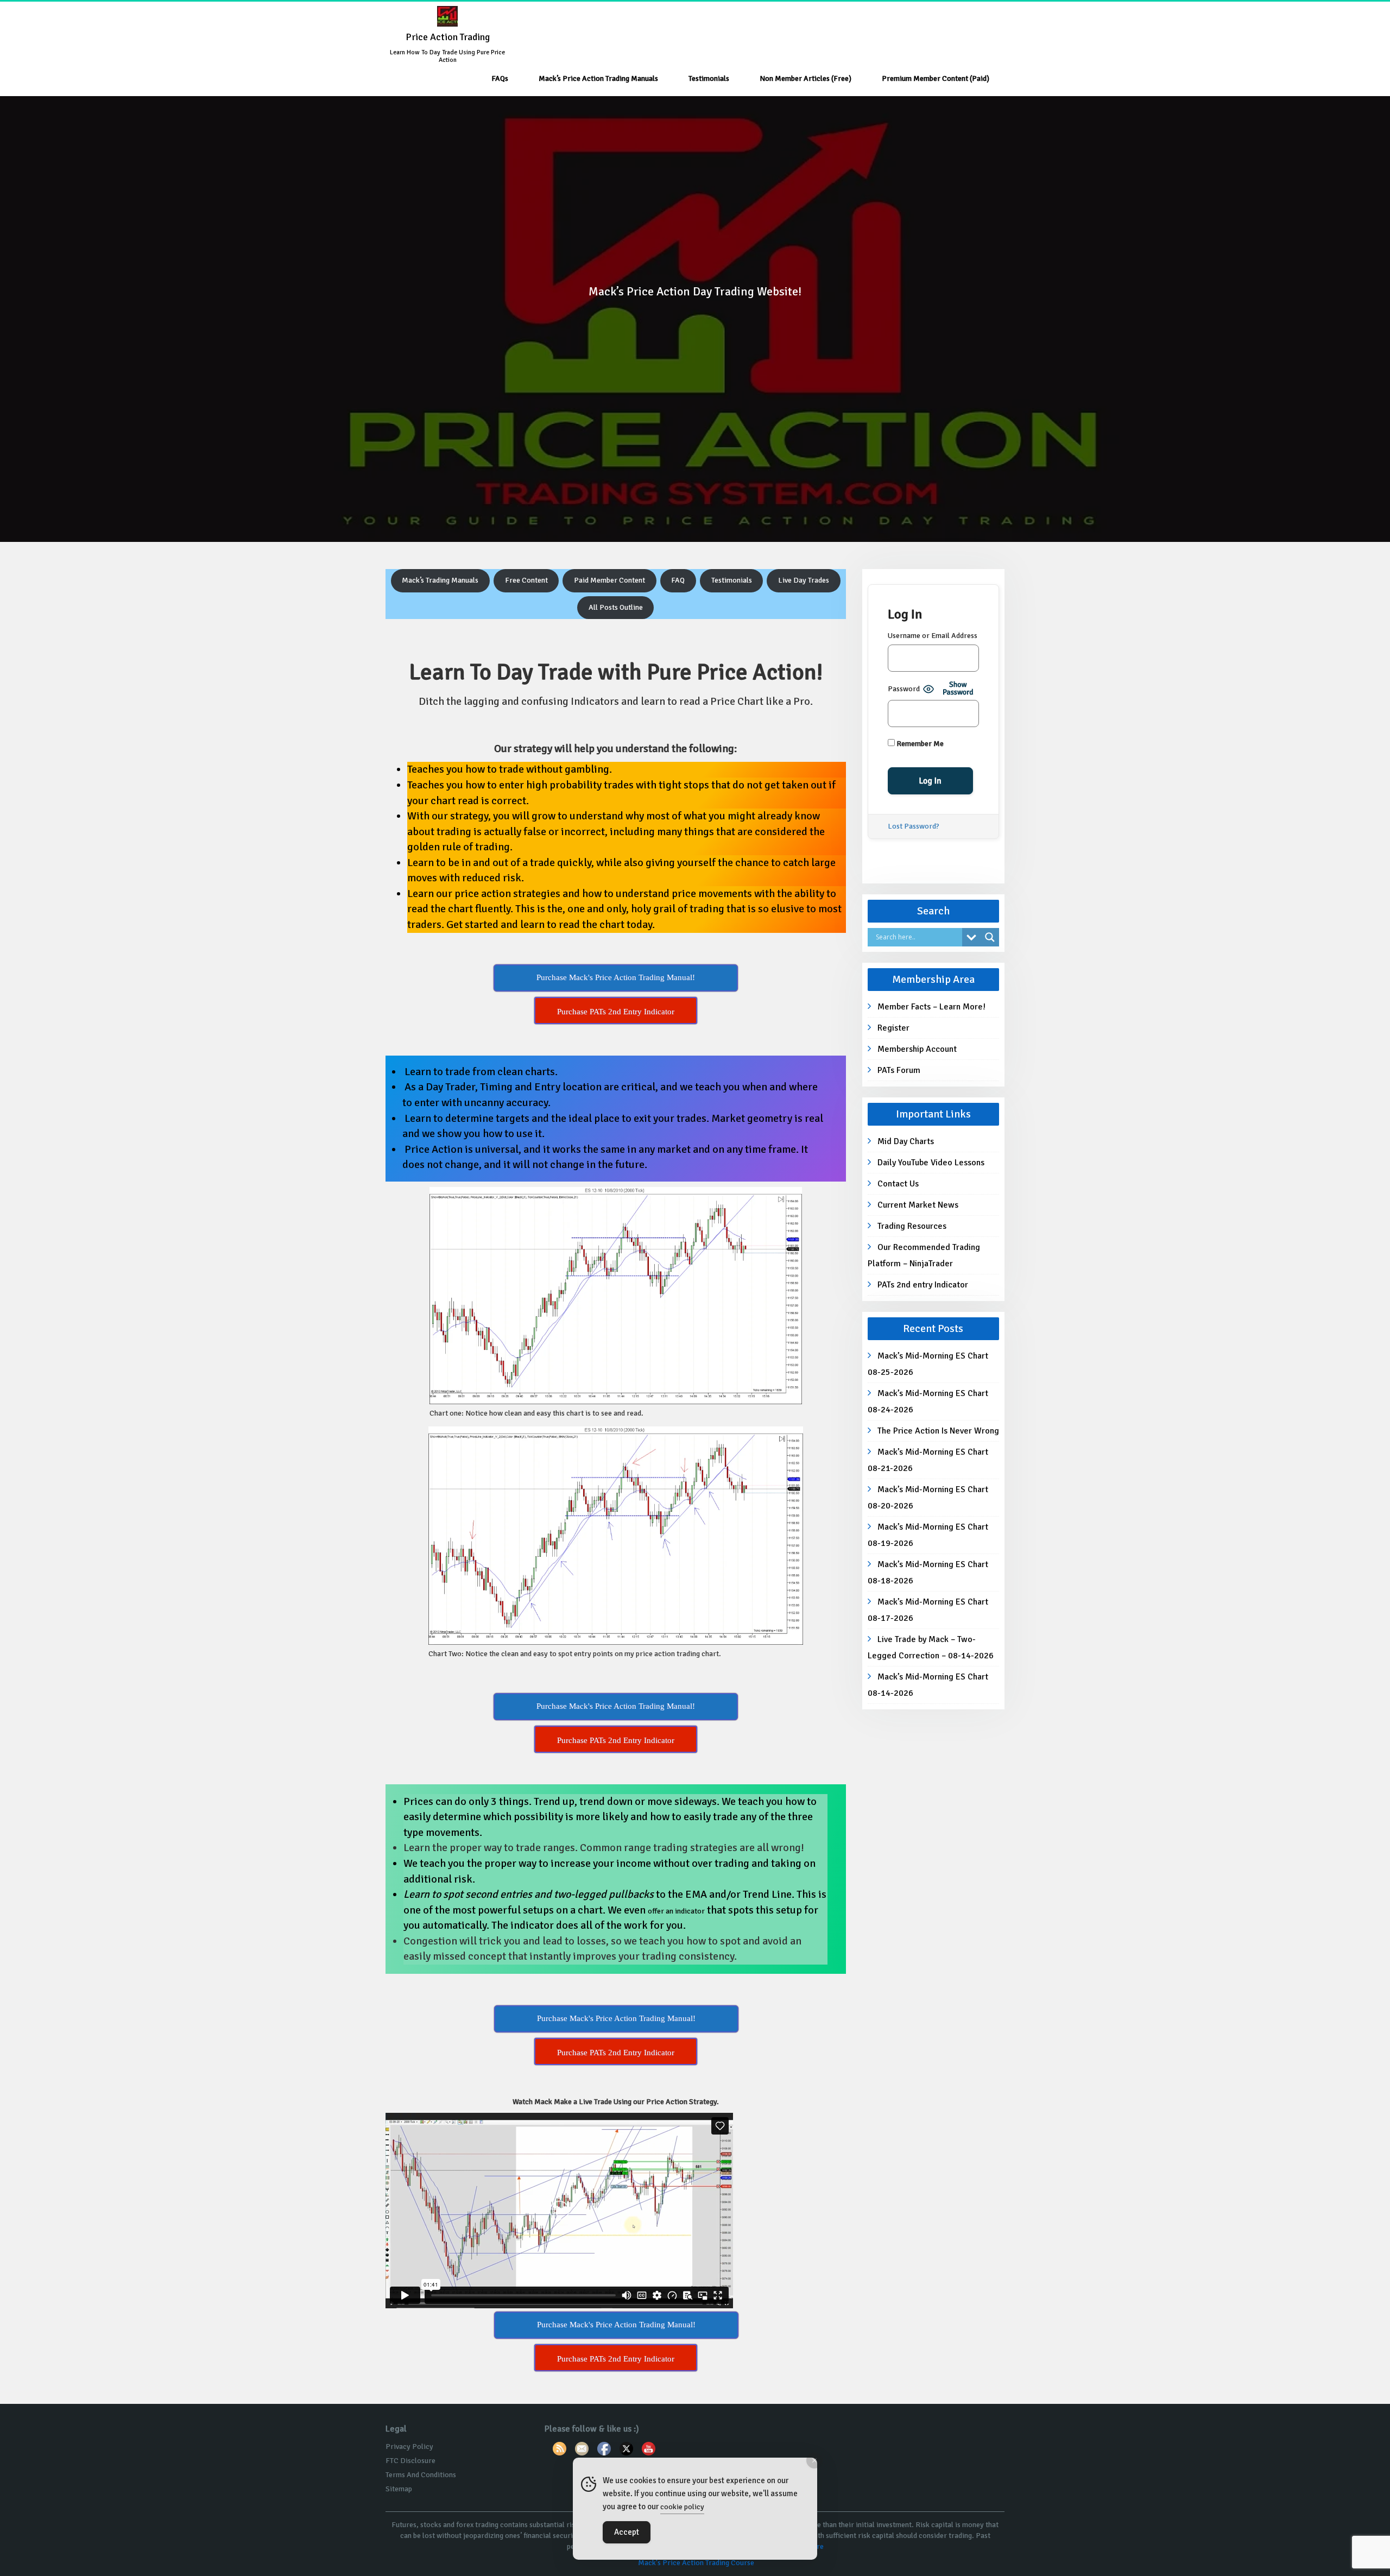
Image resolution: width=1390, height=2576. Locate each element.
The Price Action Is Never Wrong (938, 1431)
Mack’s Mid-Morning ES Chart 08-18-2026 (928, 1573)
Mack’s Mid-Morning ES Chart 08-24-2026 (928, 1401)
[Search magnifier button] (990, 937)
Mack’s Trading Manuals (440, 580)
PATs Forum (899, 1070)
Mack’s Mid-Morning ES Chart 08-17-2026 (928, 1610)
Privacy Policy (409, 2446)
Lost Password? (914, 826)
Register (893, 1028)
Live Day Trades (804, 580)
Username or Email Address (933, 636)
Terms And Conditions (421, 2475)
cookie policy (682, 2507)
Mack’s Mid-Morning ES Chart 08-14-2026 (928, 1685)
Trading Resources (912, 1226)
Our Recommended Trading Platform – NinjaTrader (924, 1255)
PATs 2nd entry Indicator (923, 1285)
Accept (627, 2532)
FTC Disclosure (410, 2461)
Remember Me (919, 744)
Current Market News (918, 1205)
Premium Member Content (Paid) (936, 78)
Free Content (526, 580)
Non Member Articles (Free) (805, 78)
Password (904, 689)
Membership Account (917, 1049)
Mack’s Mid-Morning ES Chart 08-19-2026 (928, 1535)
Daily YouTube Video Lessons (931, 1163)
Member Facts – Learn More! (931, 1007)
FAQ (678, 580)
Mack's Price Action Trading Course (696, 2563)
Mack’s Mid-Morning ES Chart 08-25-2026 (928, 1364)
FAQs (500, 78)
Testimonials (709, 78)
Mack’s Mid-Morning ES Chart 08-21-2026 (928, 1460)
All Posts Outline (616, 607)
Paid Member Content (609, 580)
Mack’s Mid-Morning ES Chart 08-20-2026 (928, 1498)
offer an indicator (676, 1911)
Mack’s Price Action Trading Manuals (598, 78)
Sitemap (399, 2489)
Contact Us (898, 1184)
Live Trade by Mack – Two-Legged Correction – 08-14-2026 (931, 1647)
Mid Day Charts (906, 1141)
